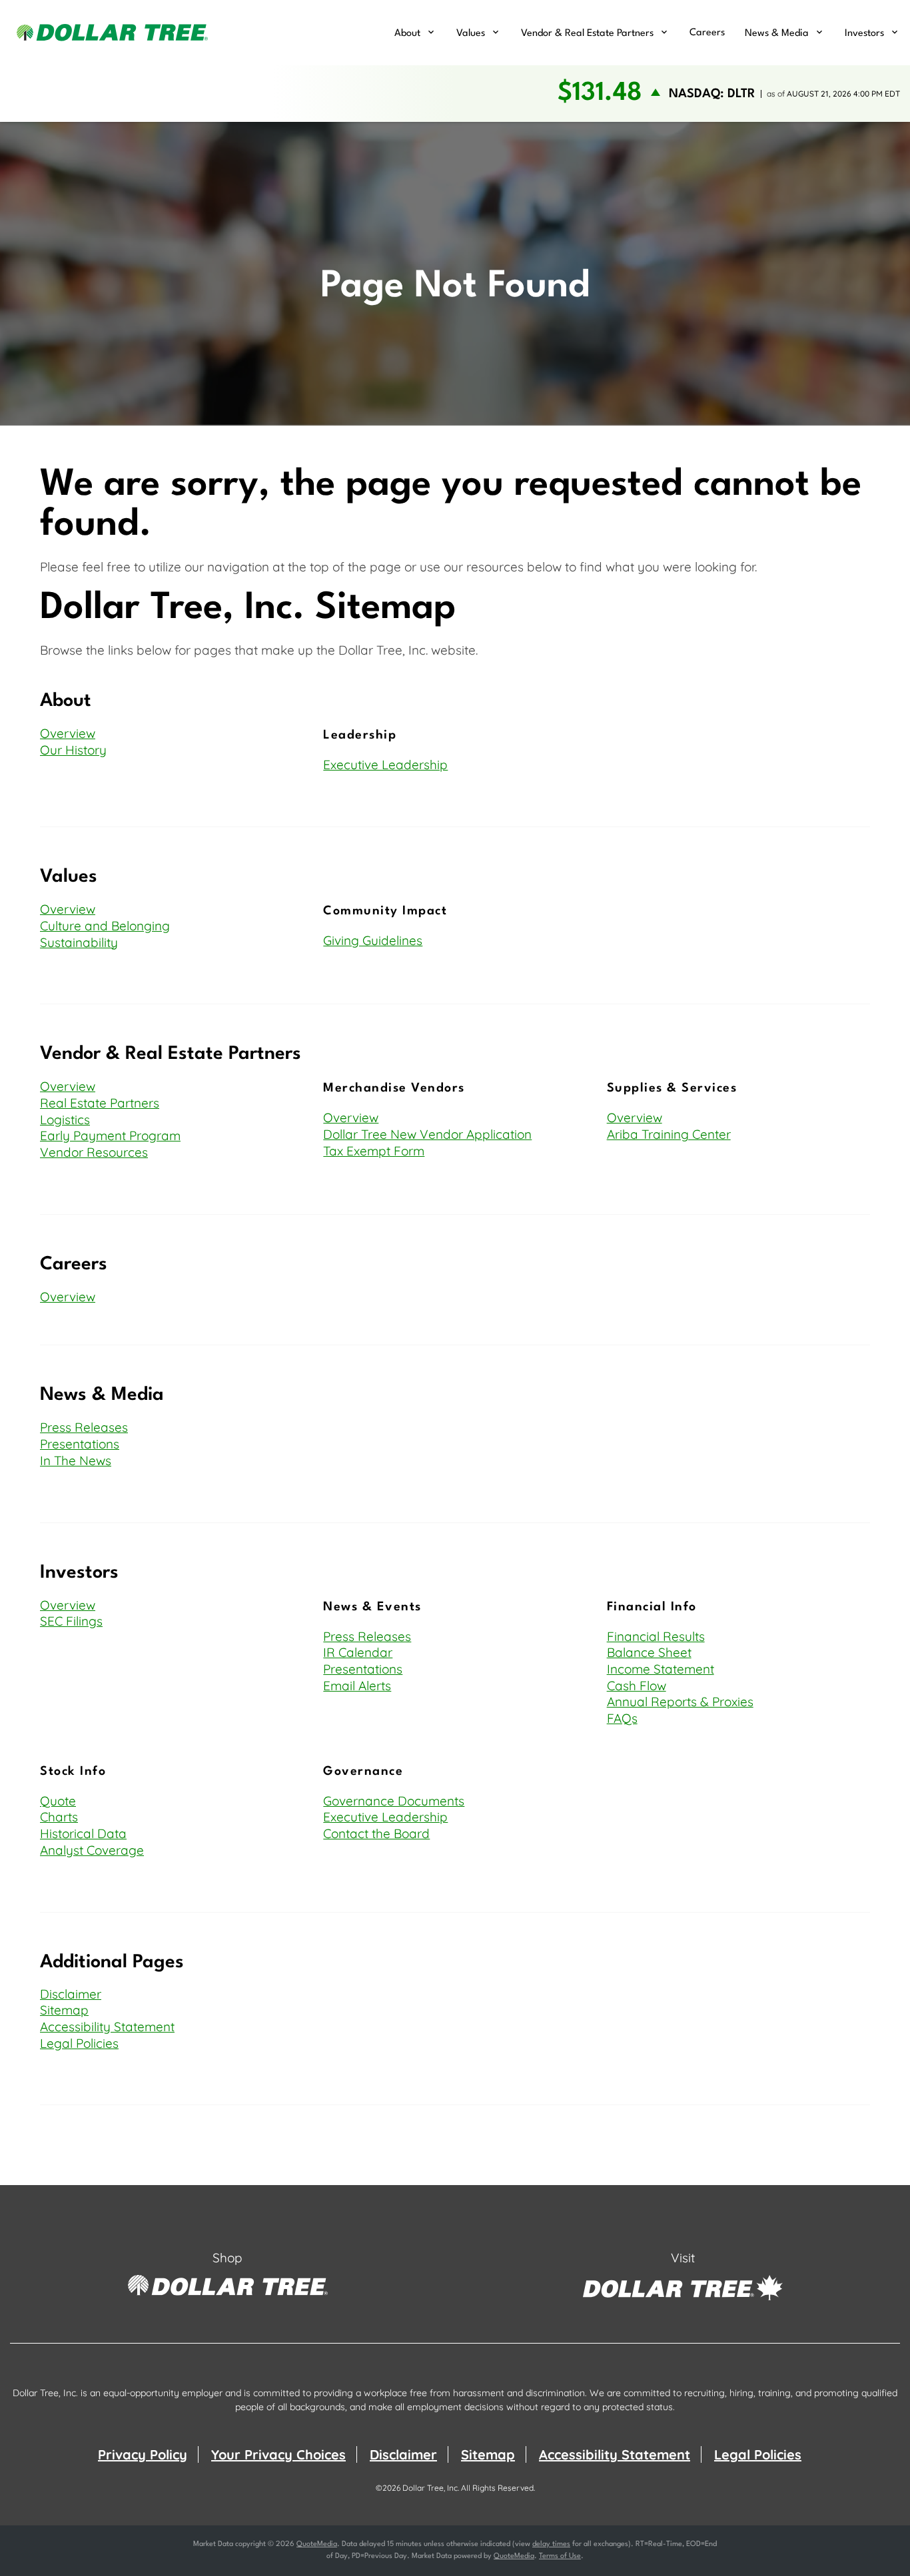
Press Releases (84, 1427)
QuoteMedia (317, 2544)
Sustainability (79, 942)
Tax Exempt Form (374, 1151)
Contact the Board (376, 1833)
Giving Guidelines (373, 940)
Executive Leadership (385, 765)
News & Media (777, 34)
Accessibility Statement (107, 2027)
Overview (68, 733)
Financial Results (656, 1636)
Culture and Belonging (105, 926)
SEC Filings (71, 1621)
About (407, 34)
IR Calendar (358, 1652)
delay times (551, 2544)
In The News (76, 1460)
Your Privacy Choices (278, 2454)
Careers (707, 33)
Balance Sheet (649, 1652)
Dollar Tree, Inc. (431, 2488)
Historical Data (83, 1833)
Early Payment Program (110, 1135)
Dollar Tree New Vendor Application (427, 1134)
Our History (73, 750)
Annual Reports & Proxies (680, 1702)
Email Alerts (357, 1686)
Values (471, 34)
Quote (58, 1801)
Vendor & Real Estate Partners (587, 34)
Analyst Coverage (92, 1850)
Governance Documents (394, 1801)
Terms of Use (560, 2556)
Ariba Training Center (669, 1134)
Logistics (65, 1120)
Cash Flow (637, 1686)
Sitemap (64, 2010)
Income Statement (661, 1669)
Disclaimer (71, 1994)
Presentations (80, 1444)
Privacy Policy (143, 2454)
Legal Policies (79, 2043)
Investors (864, 34)
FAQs (622, 1718)
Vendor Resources (94, 1152)
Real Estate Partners (100, 1103)
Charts (59, 1817)
